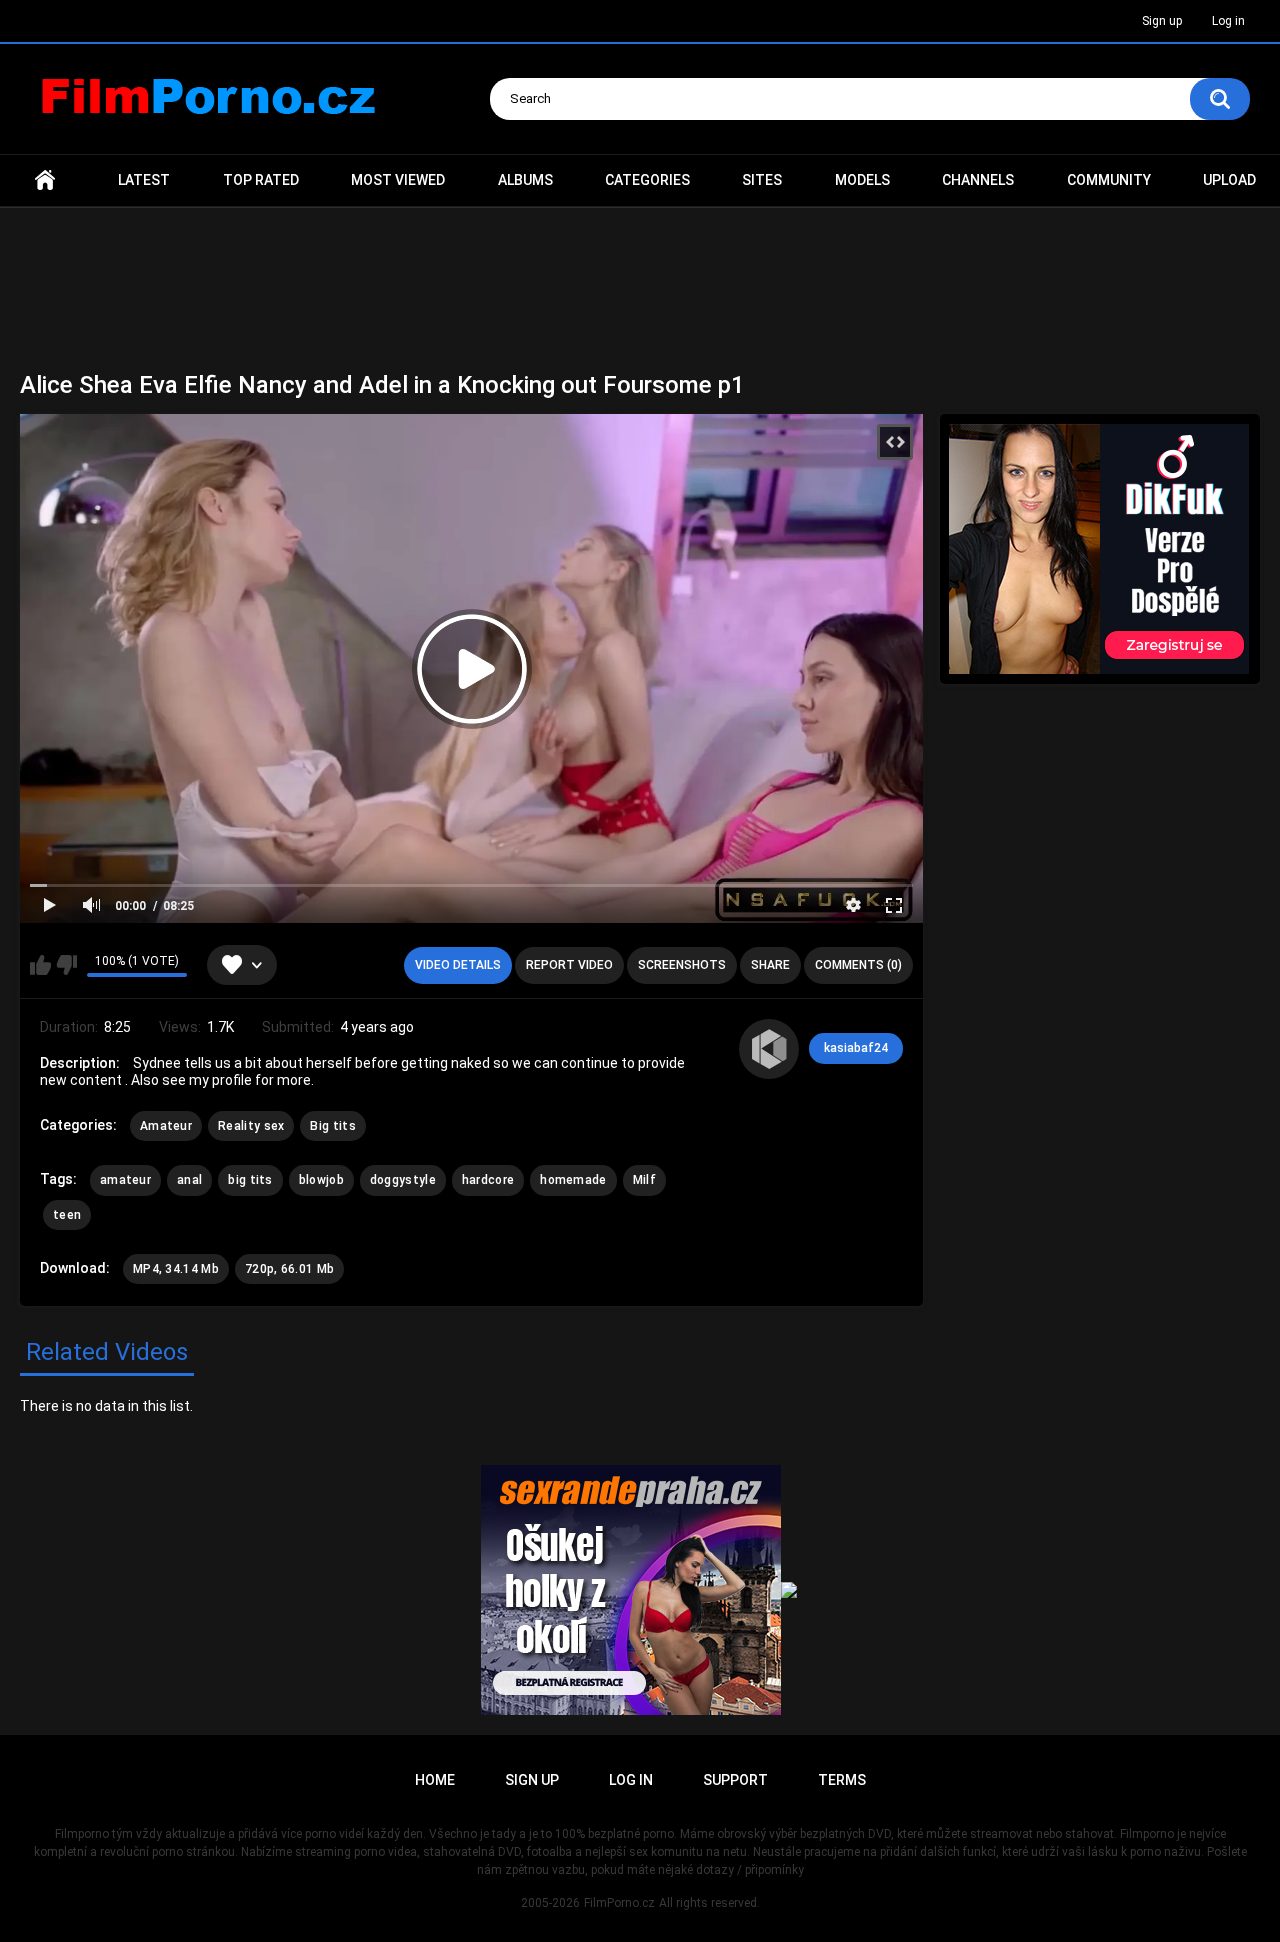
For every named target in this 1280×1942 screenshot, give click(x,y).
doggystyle (403, 1180)
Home (45, 180)
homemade (573, 1180)
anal (189, 1180)
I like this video (40, 965)
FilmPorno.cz (619, 1903)
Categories (647, 180)
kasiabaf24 (856, 1048)
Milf (644, 1180)
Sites (762, 180)
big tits (250, 1180)
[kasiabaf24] (769, 1049)
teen (67, 1215)
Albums (525, 180)
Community (1109, 180)
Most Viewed (398, 180)
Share (770, 965)
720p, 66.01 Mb (289, 1269)
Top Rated (261, 180)
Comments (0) (858, 965)
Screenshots (682, 965)
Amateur (166, 1126)
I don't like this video (66, 965)
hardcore (488, 1180)
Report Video (569, 965)
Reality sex (251, 1126)
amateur (125, 1180)
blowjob (321, 1180)
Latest (144, 180)
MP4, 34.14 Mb (176, 1269)
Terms (842, 1780)
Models (862, 180)
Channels (978, 180)
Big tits (332, 1126)
